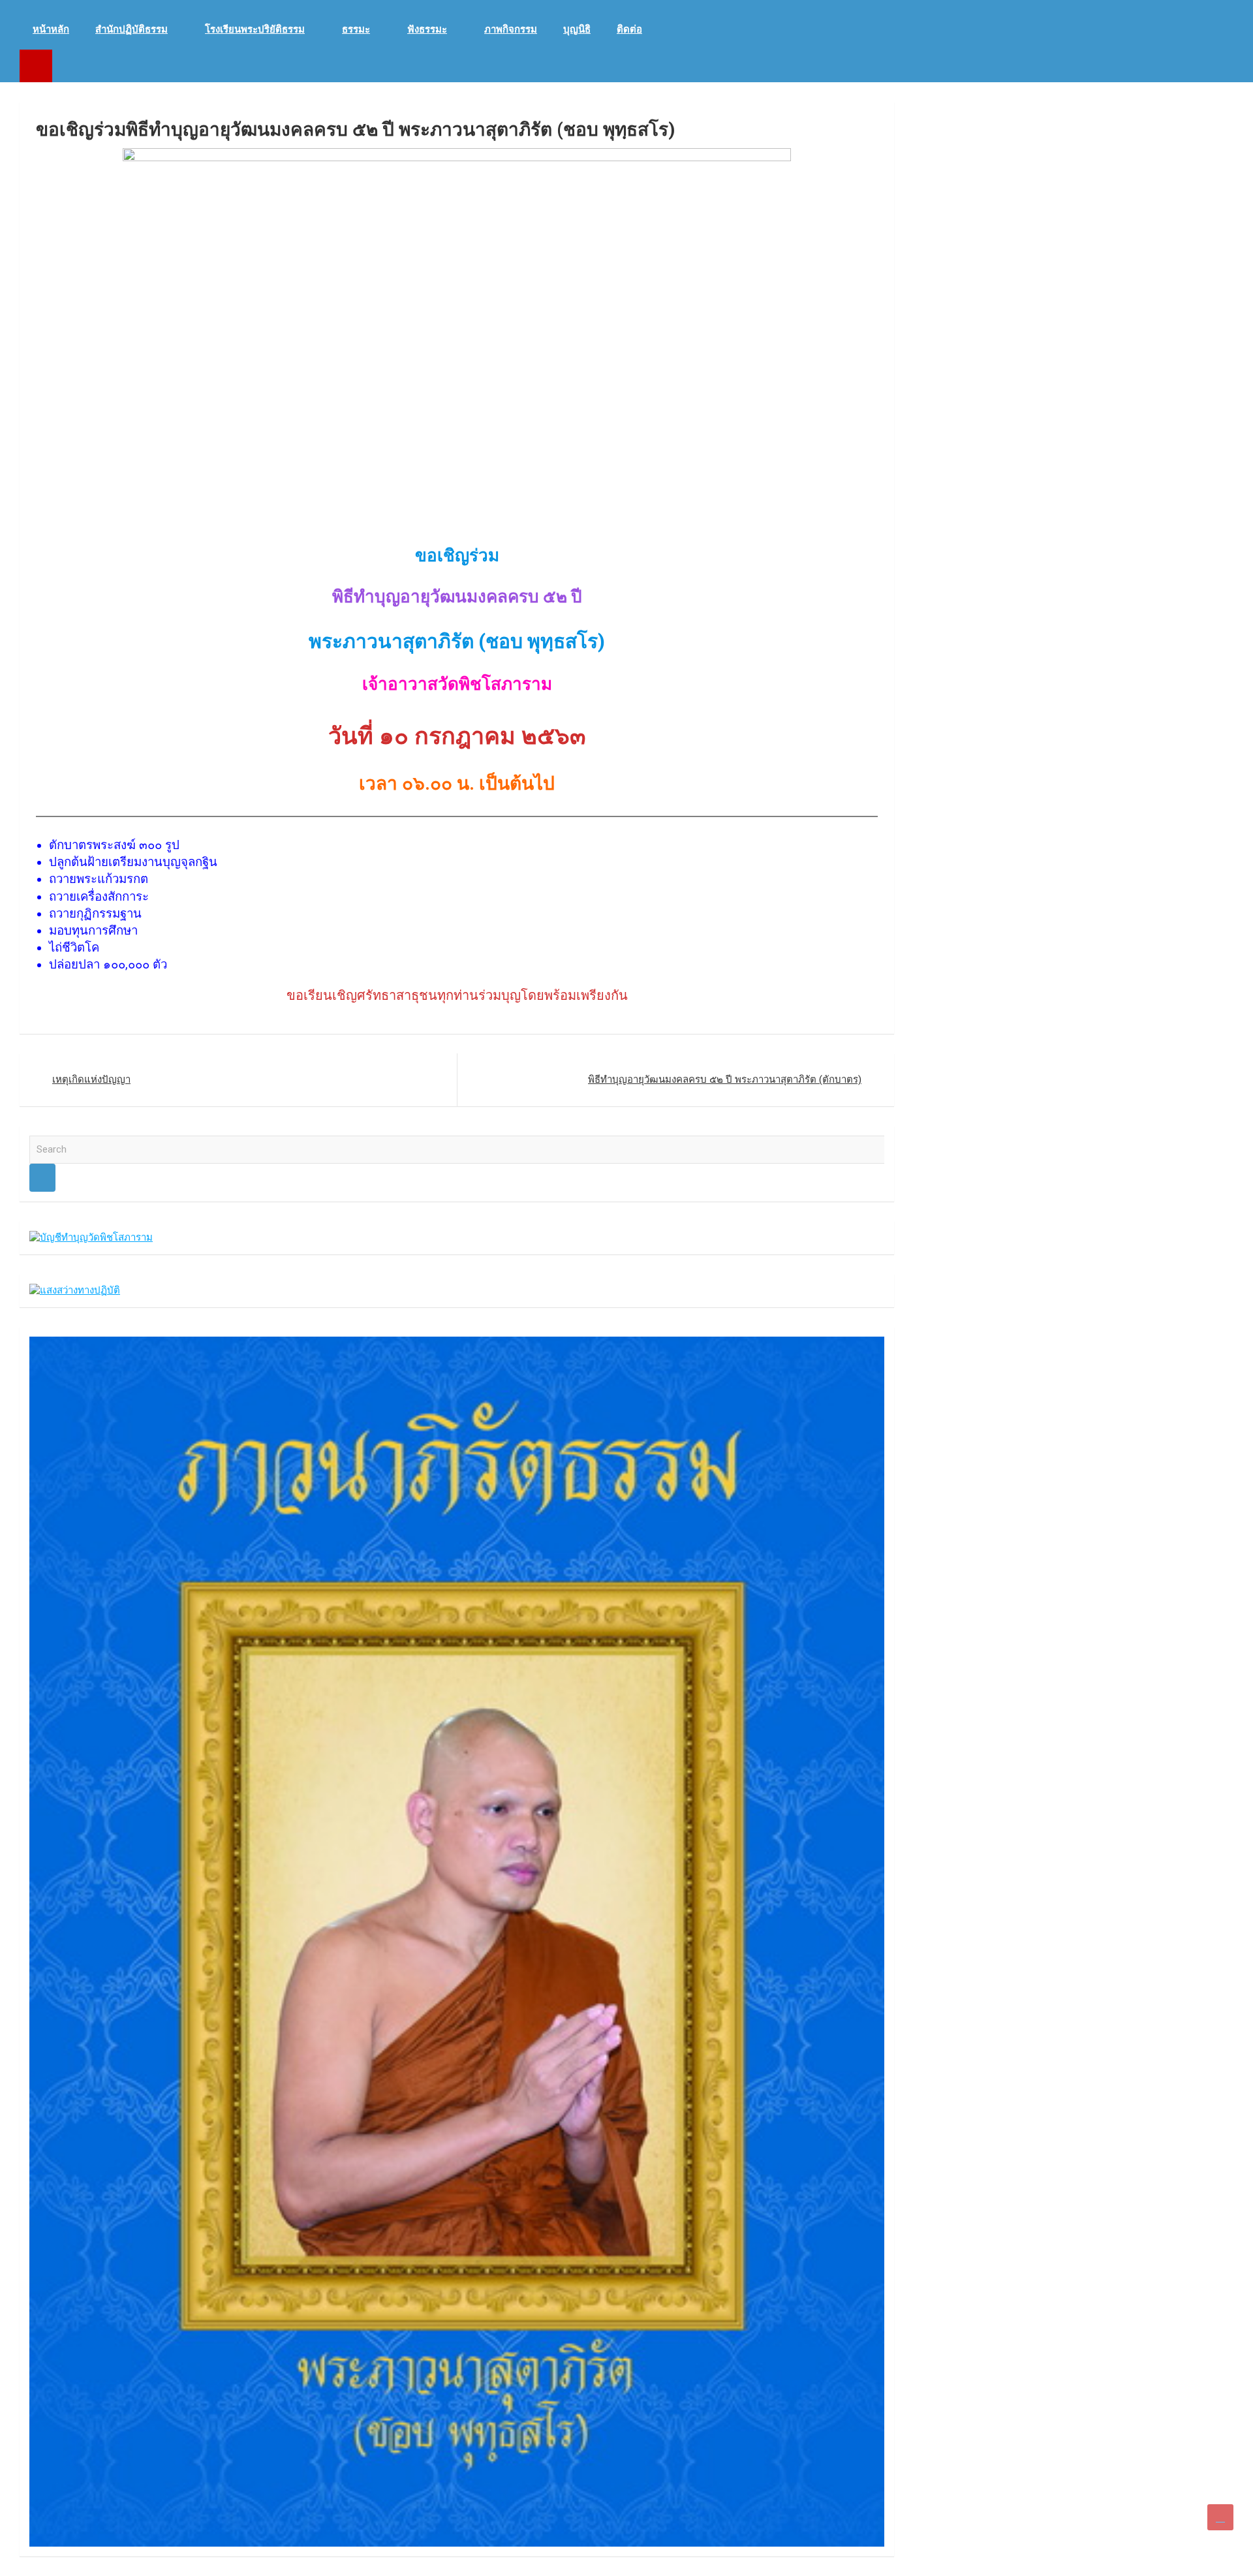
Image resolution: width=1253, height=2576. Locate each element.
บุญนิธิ (577, 29)
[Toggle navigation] (36, 66)
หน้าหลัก (51, 29)
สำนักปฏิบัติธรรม (131, 29)
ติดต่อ (629, 29)
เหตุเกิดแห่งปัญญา (91, 1079)
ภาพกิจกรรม (511, 29)
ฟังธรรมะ (427, 29)
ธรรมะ (356, 29)
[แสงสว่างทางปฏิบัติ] (75, 1290)
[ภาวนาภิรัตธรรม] (457, 1343)
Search (42, 1178)
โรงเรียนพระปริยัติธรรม (255, 29)
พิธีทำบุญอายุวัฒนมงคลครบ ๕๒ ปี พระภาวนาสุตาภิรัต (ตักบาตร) (725, 1079)
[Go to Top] (1220, 2517)
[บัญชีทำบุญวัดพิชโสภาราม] (91, 1237)
